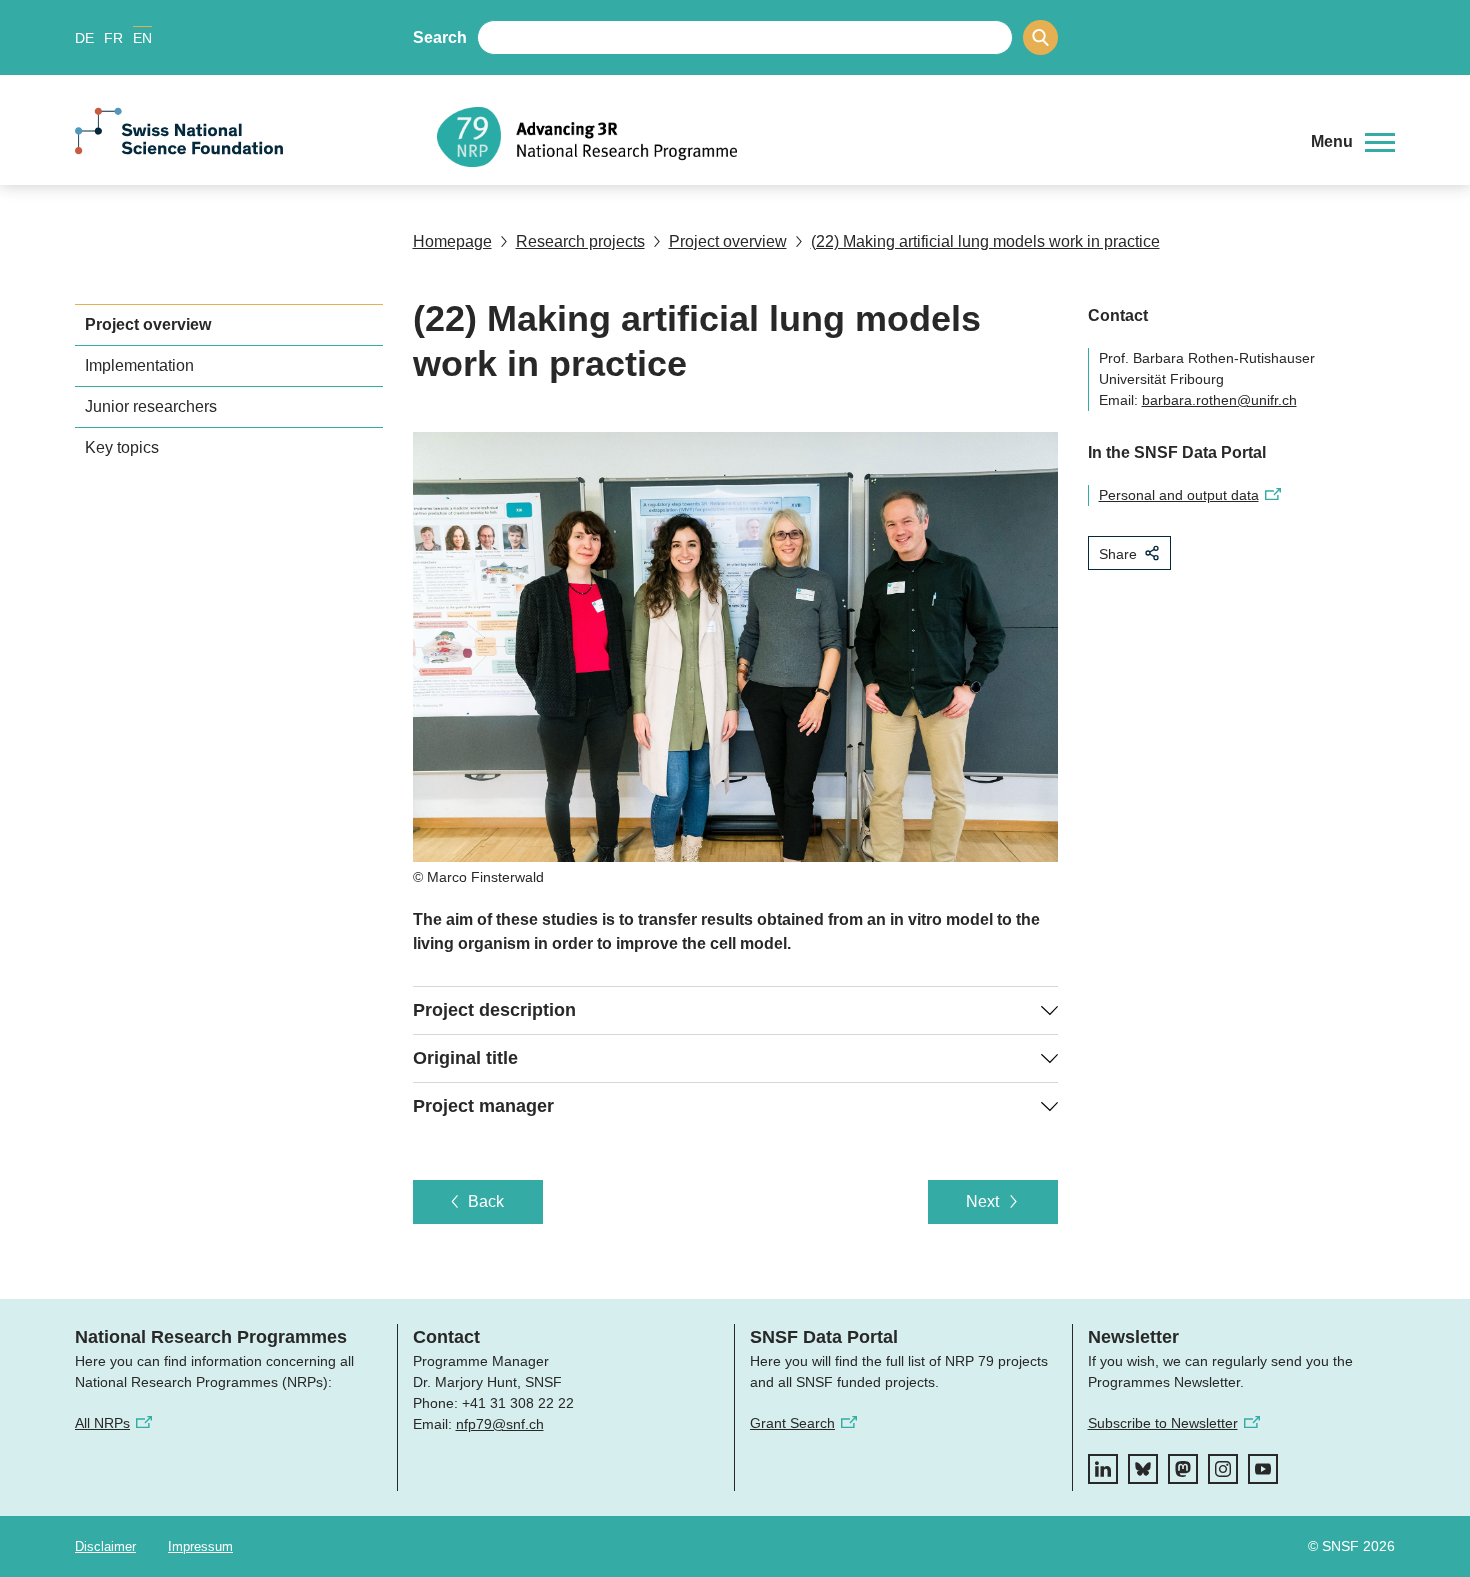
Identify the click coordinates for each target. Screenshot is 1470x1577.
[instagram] (1223, 1469)
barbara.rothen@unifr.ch (1219, 400)
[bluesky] (1143, 1469)
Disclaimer (105, 1546)
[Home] (859, 137)
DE (84, 38)
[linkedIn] (1103, 1469)
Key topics (122, 447)
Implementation (139, 365)
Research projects (580, 241)
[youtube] (1263, 1469)
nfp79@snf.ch (500, 1424)
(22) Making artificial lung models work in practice (985, 241)
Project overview (728, 241)
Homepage (452, 241)
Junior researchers (151, 406)
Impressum (200, 1546)
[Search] (1040, 37)
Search (440, 37)
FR (113, 38)
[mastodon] (1183, 1469)
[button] (1353, 142)
